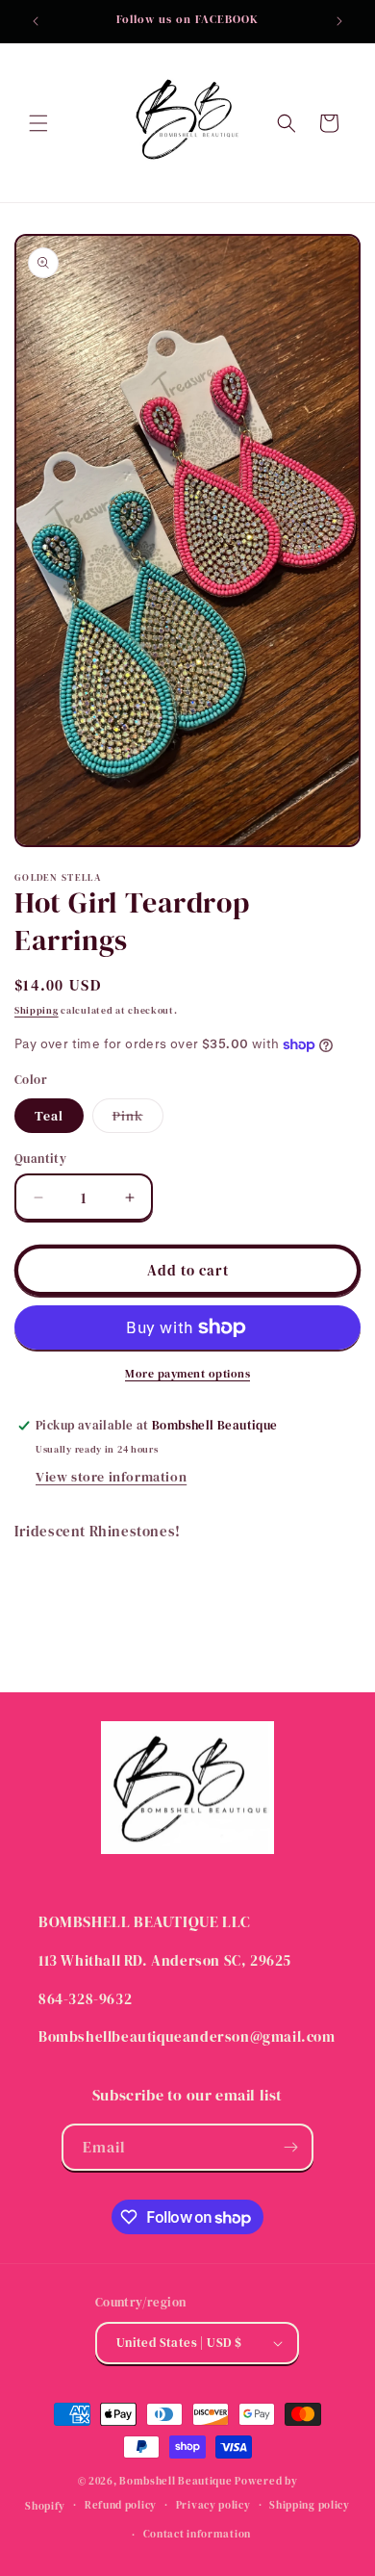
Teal (49, 1116)
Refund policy (121, 2505)
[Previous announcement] (36, 21)
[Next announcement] (339, 21)
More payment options (187, 1374)
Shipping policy (310, 2505)
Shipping (37, 1010)
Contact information (197, 2534)
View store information (111, 1477)
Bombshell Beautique (175, 2481)
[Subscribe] (290, 2147)
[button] (38, 123)
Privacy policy (213, 2505)
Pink (138, 1119)
